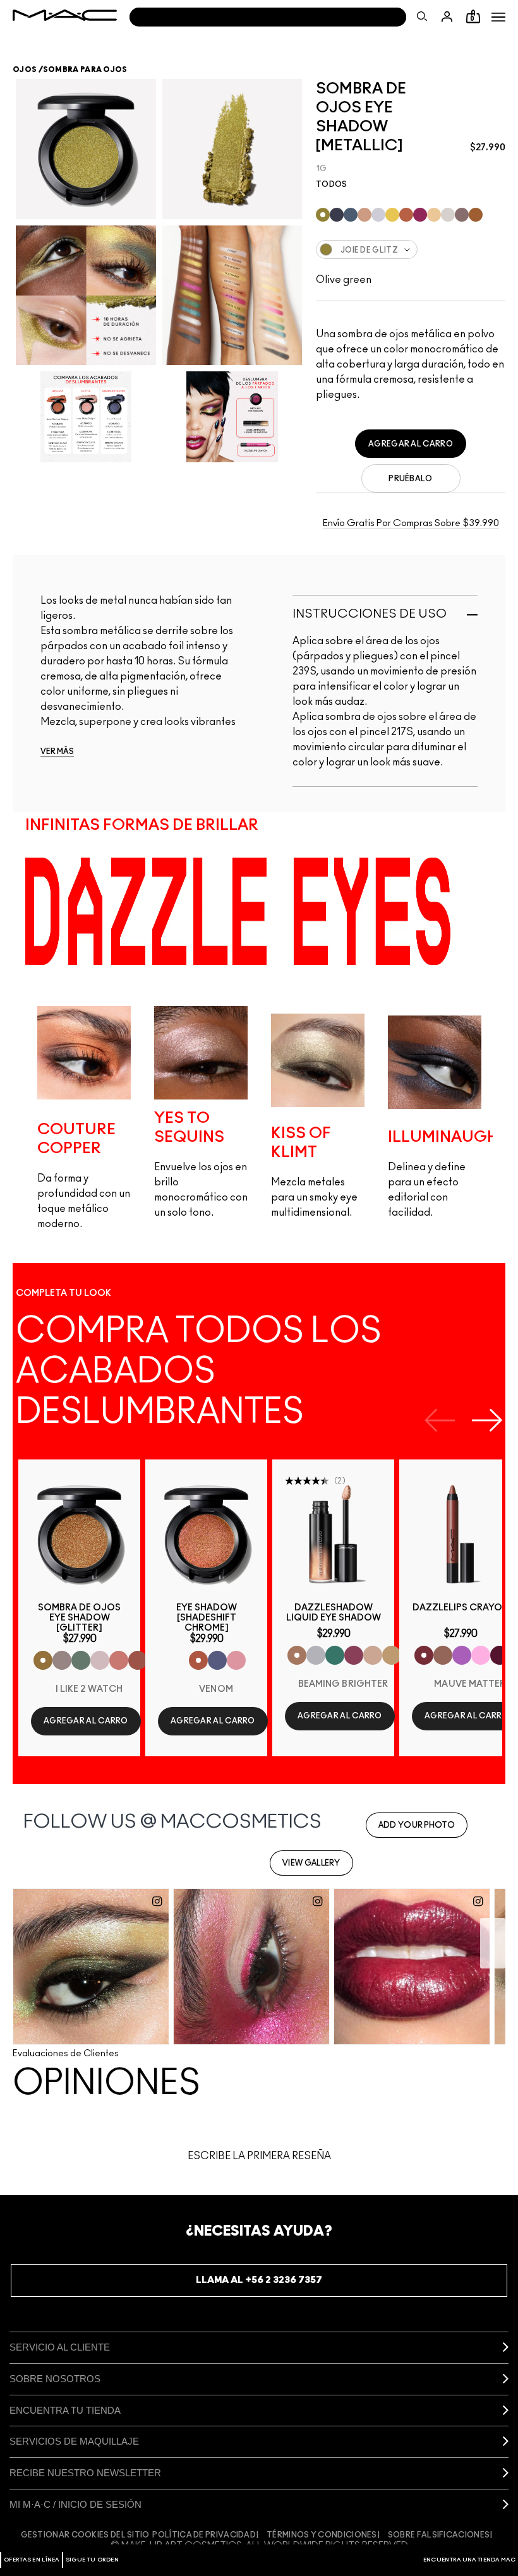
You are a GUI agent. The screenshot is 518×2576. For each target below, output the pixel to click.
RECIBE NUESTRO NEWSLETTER (85, 2473)
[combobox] (411, 249)
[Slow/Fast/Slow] (138, 1660)
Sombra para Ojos (85, 69)
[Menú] (498, 17)
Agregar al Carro (411, 444)
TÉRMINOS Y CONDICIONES (322, 2535)
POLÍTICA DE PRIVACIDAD (204, 2535)
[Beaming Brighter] (297, 1655)
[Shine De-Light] (100, 1660)
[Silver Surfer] (316, 1655)
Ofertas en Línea (32, 2560)
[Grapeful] (500, 1655)
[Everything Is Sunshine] (373, 1655)
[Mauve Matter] (424, 1655)
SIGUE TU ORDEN (92, 2560)
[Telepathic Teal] (335, 1655)
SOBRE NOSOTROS (55, 2379)
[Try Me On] (81, 1660)
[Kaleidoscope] (236, 1660)
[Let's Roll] (119, 1660)
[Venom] (198, 1660)
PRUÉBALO (410, 479)
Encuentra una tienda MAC (469, 2560)
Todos (332, 184)
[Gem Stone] (443, 1655)
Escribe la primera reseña (259, 2156)
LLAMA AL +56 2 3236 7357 (259, 2280)
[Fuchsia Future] (354, 1655)
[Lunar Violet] (462, 1655)
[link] (79, 1534)
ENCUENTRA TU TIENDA (65, 2410)
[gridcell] (323, 215)
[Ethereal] (217, 1660)
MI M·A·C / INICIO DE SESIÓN (75, 2504)
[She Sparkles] (62, 1660)
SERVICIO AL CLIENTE (60, 2347)
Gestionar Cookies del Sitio (85, 2535)
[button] (498, 17)
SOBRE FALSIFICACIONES (439, 2535)
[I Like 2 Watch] (43, 1660)
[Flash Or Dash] (392, 1655)
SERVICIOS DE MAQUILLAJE (74, 2441)
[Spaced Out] (481, 1655)
